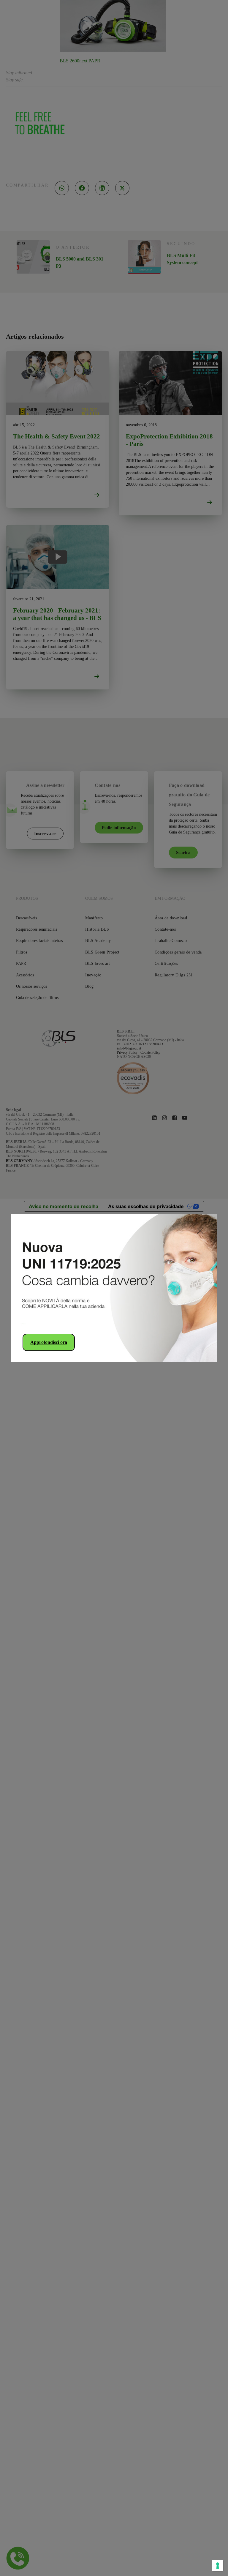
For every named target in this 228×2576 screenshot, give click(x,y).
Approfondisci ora (49, 1342)
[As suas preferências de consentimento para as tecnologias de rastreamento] (218, 2566)
